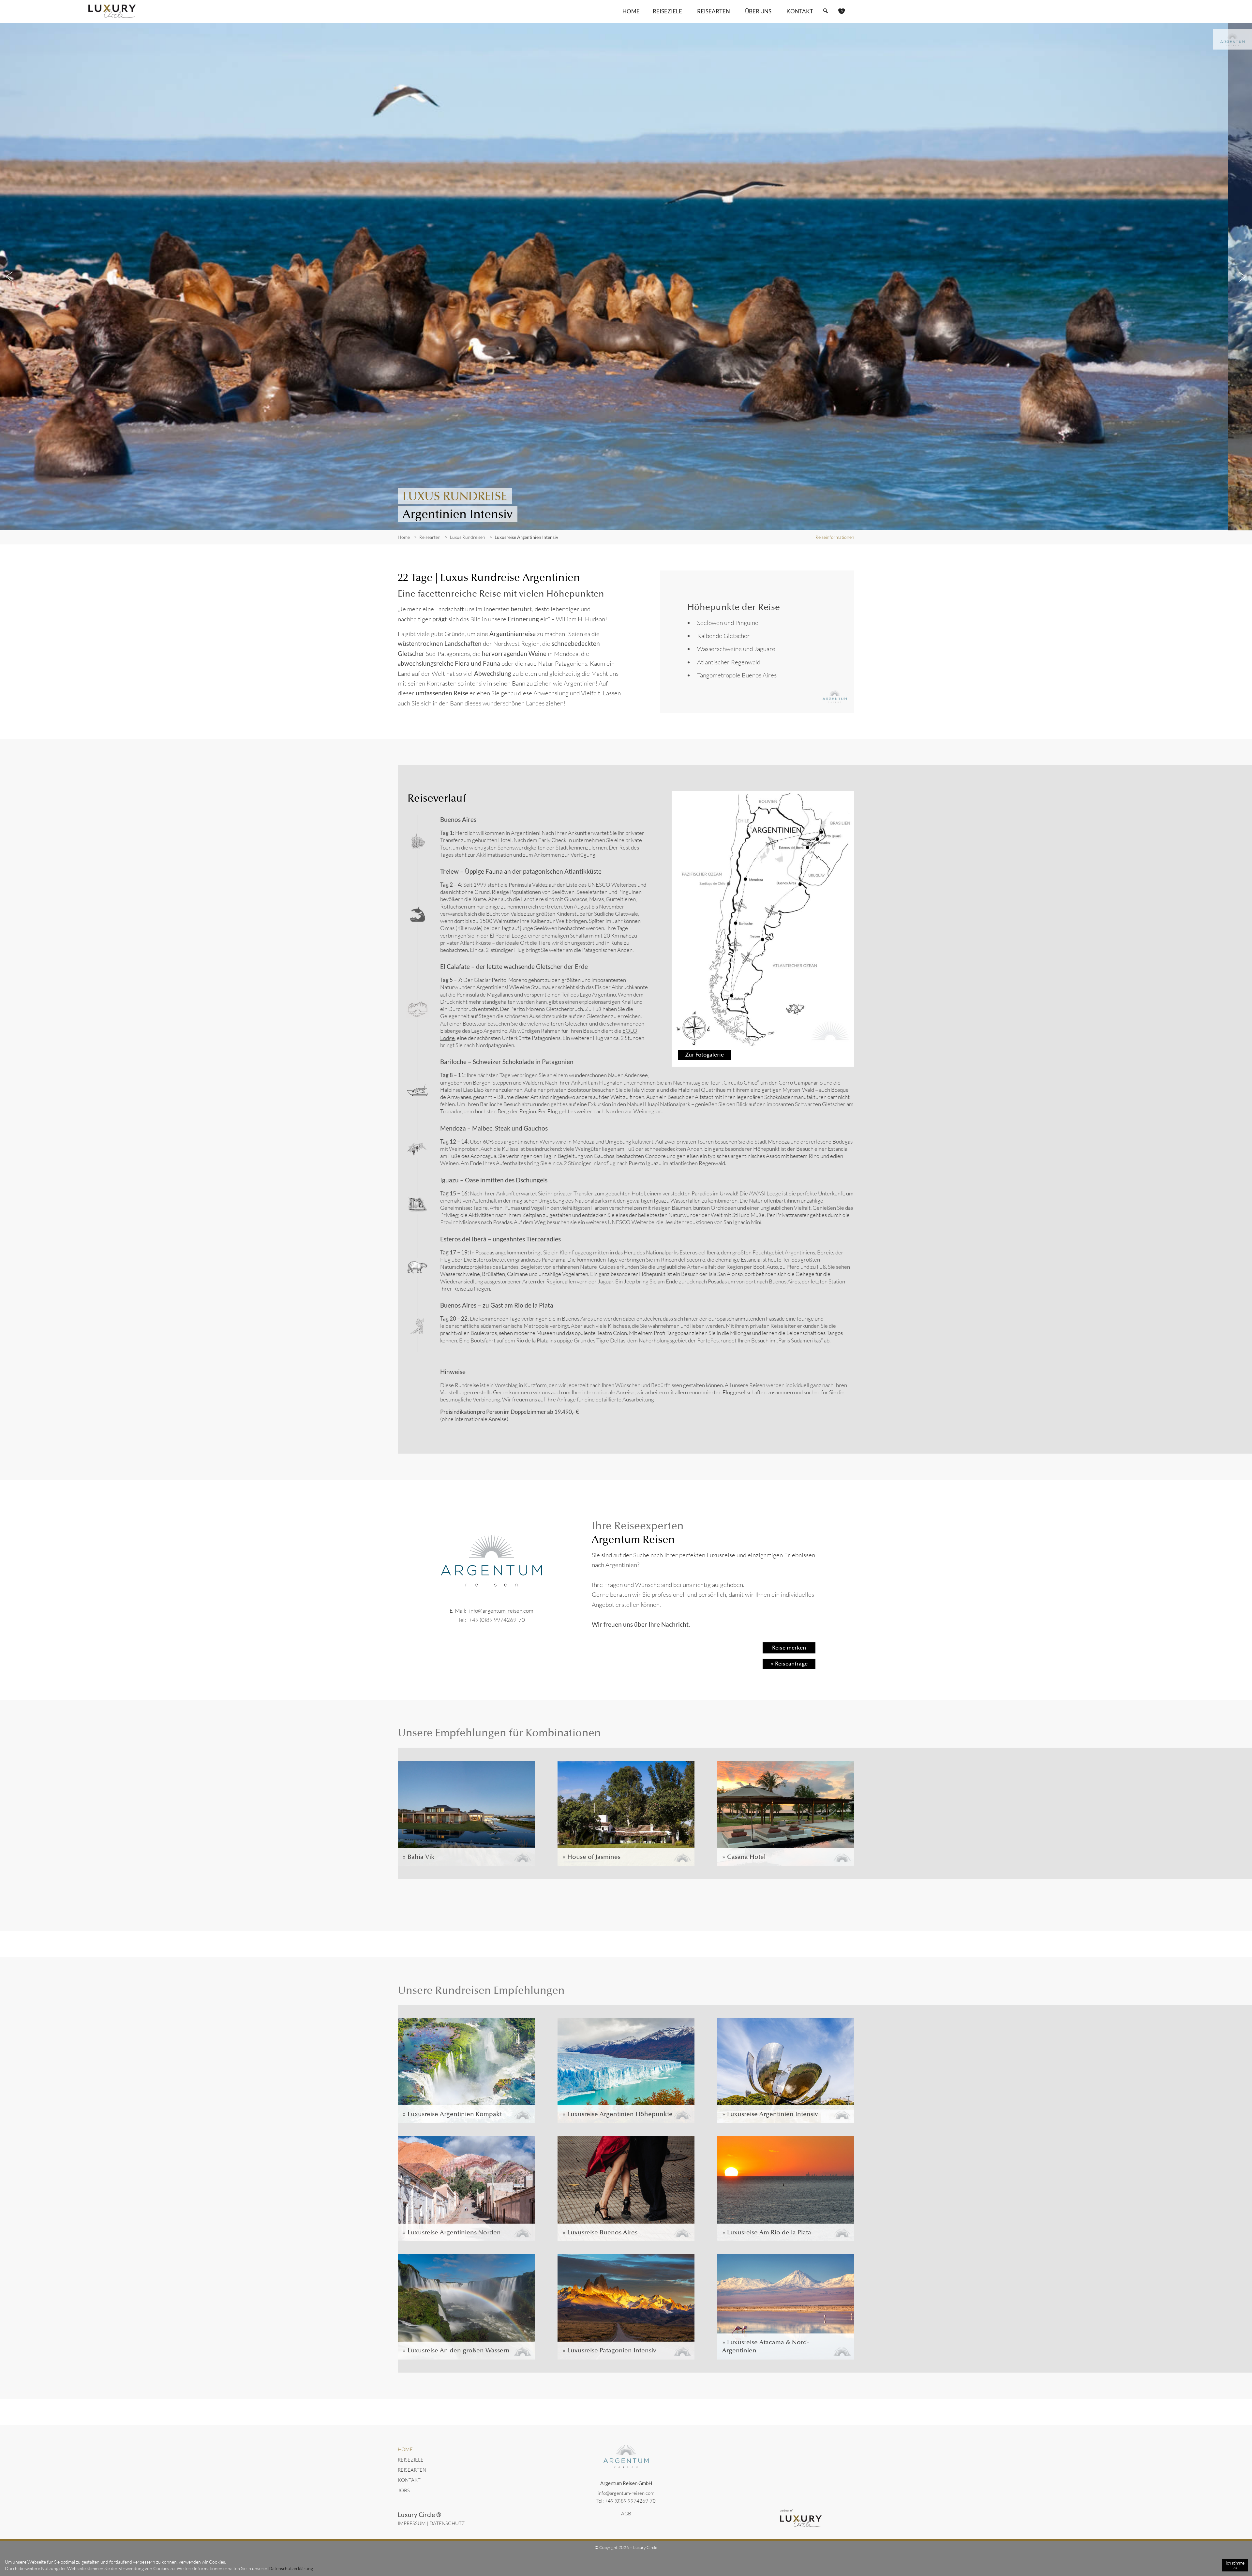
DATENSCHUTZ (447, 2523)
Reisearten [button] (714, 11)
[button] (825, 11)
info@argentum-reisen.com (501, 1611)
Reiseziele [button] (667, 11)
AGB (626, 2514)
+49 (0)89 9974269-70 (497, 1620)
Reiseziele (411, 2460)
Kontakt (800, 11)
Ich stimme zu (1235, 2565)
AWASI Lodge (765, 1193)
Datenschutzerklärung (291, 2568)
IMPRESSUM (412, 2523)
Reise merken (789, 1648)
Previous (10, 277)
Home (631, 11)
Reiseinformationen (835, 537)
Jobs (404, 2490)
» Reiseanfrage (789, 1664)
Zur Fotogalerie (705, 1055)
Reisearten (412, 2470)
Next (1242, 277)
